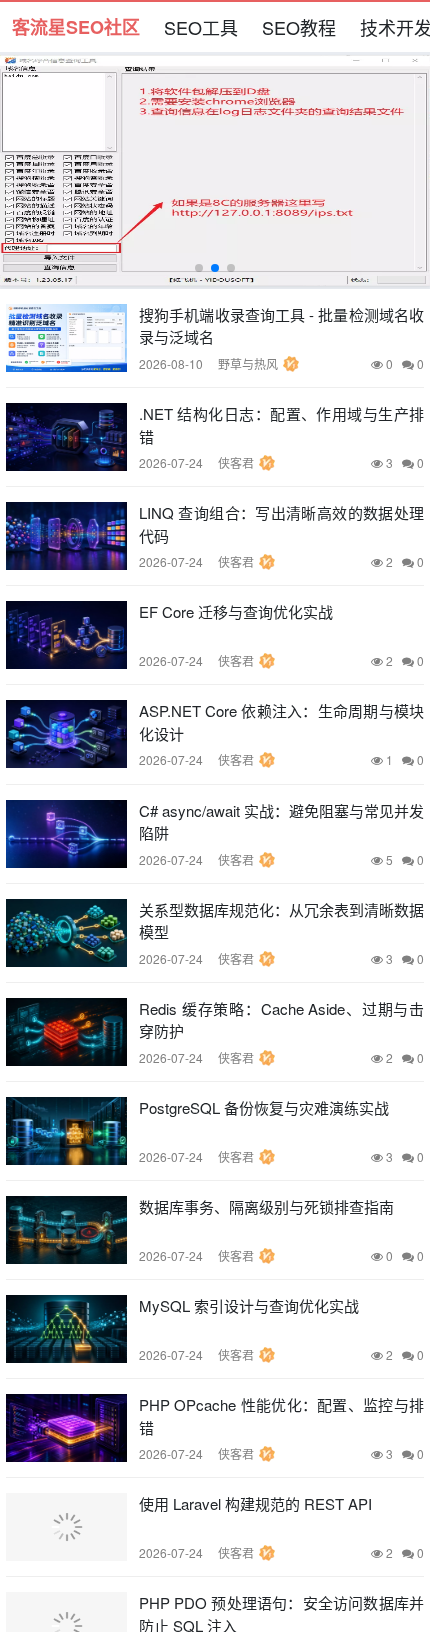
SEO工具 (201, 27)
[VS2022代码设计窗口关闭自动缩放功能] (215, 170)
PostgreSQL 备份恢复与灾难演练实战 (264, 1107)
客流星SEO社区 (76, 27)
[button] (199, 268)
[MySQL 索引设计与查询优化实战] (66, 1329)
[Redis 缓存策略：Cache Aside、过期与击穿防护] (66, 1032)
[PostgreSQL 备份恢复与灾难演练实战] (66, 1131)
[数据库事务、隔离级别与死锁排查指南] (66, 1230)
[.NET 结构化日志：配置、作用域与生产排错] (66, 437)
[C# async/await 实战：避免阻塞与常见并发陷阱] (66, 834)
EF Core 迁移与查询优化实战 (236, 611)
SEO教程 (299, 27)
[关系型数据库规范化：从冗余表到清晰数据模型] (66, 933)
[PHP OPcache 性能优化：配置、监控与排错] (66, 1428)
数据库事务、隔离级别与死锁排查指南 (266, 1206)
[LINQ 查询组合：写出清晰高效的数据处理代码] (66, 536)
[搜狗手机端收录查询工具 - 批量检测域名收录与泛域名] (66, 338)
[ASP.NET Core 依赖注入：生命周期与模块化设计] (66, 734)
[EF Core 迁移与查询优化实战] (66, 635)
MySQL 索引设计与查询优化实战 (249, 1305)
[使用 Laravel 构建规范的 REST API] (66, 1527)
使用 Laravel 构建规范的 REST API (255, 1503)
